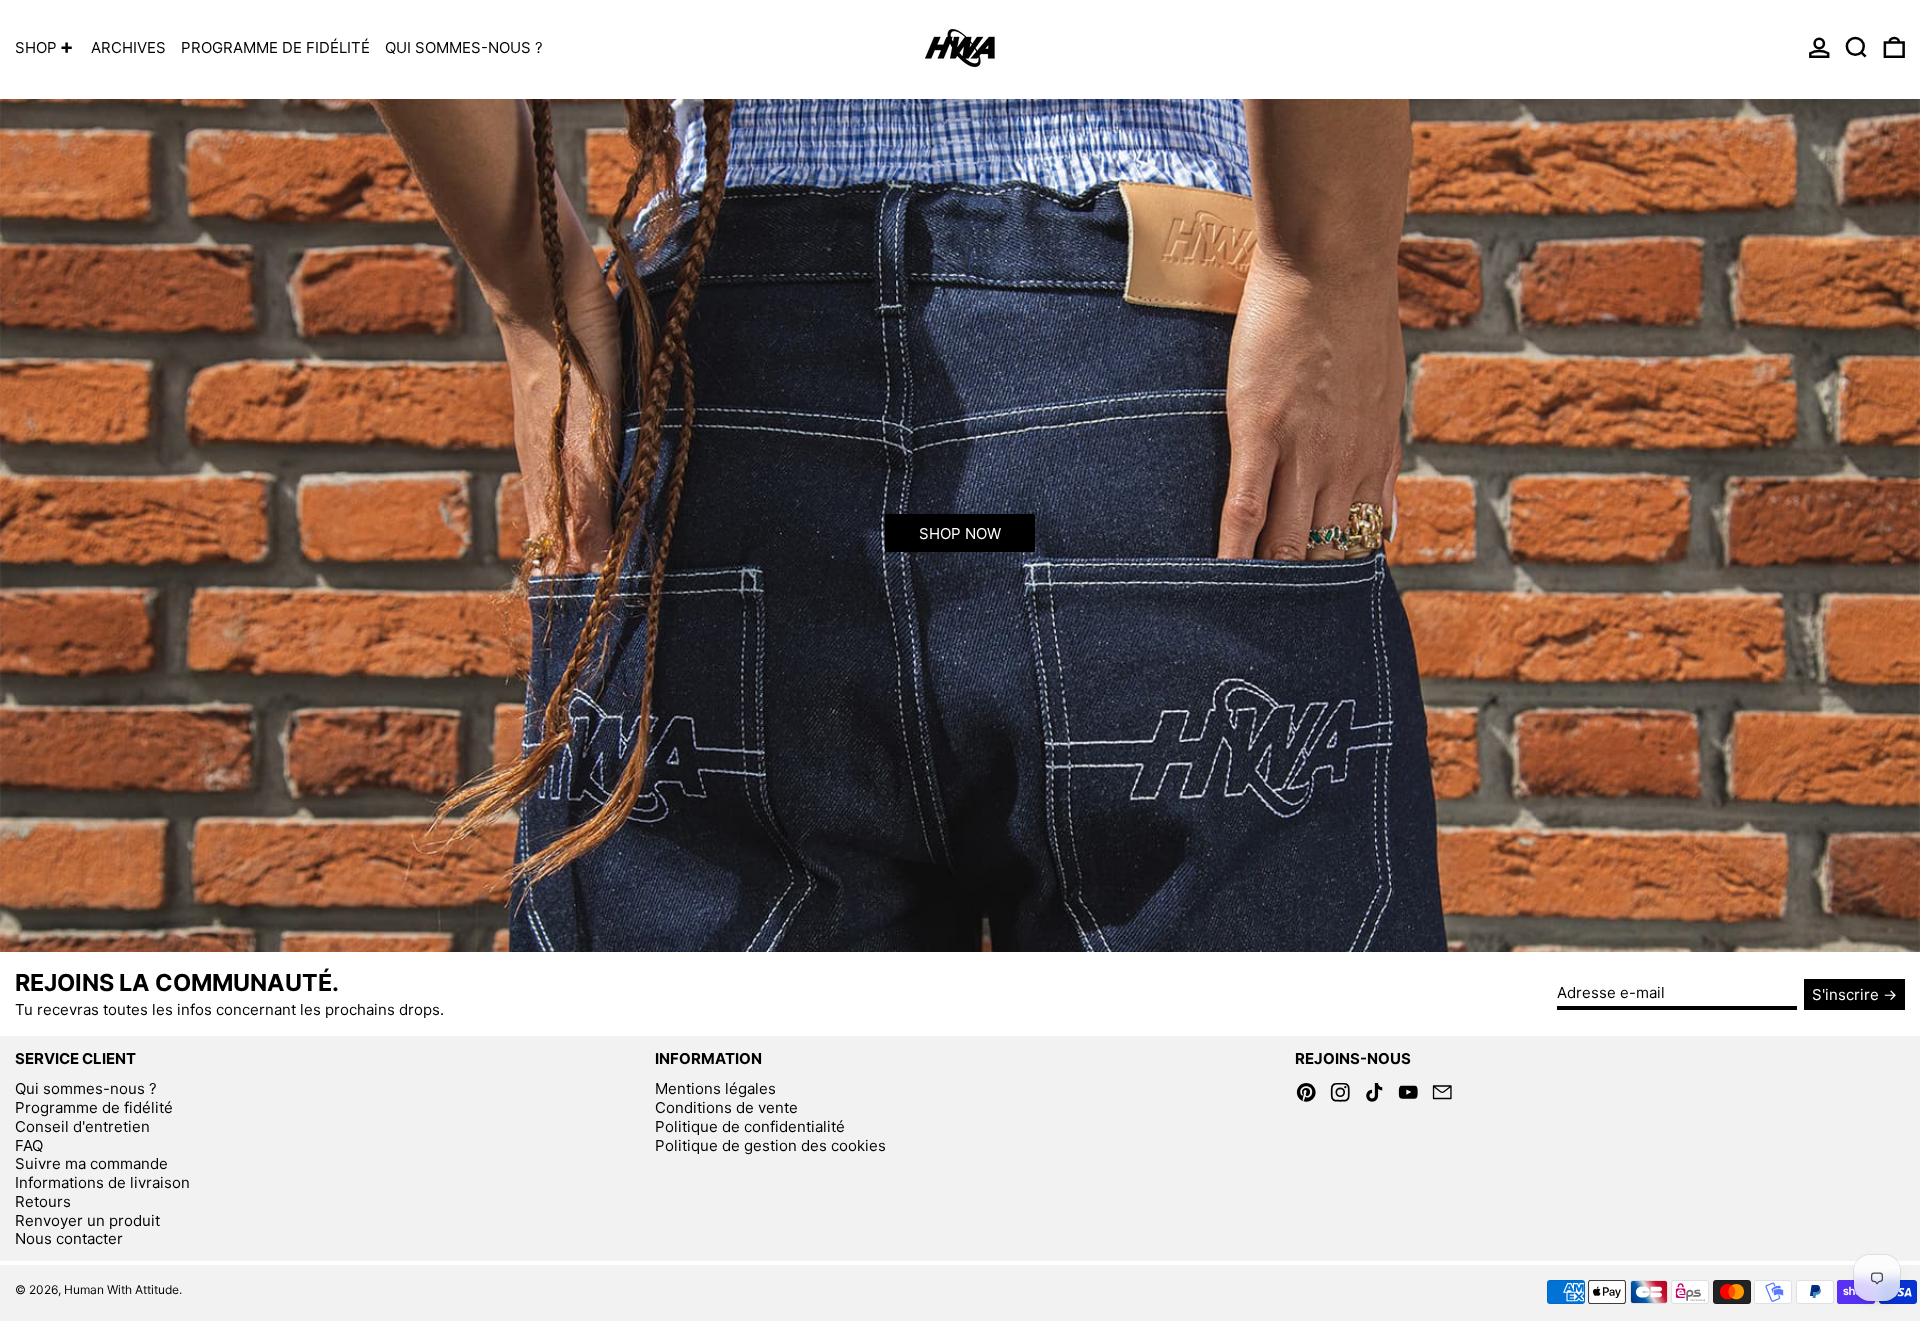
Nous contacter (69, 1238)
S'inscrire (1845, 994)
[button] (1856, 47)
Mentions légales (715, 1088)
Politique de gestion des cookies (770, 1145)
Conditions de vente (726, 1107)
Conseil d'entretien (82, 1126)
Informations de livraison (102, 1182)
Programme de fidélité (94, 1107)
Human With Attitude (121, 1289)
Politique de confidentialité (750, 1126)
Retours (43, 1201)
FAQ (29, 1145)
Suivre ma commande (91, 1163)
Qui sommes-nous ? (86, 1088)
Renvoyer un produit (87, 1220)
